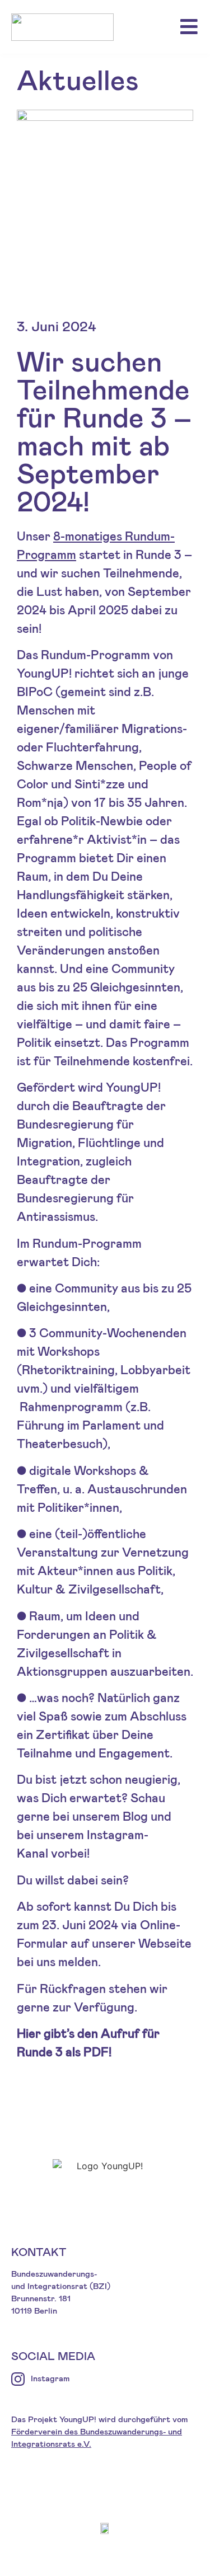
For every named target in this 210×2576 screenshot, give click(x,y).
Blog (137, 1817)
